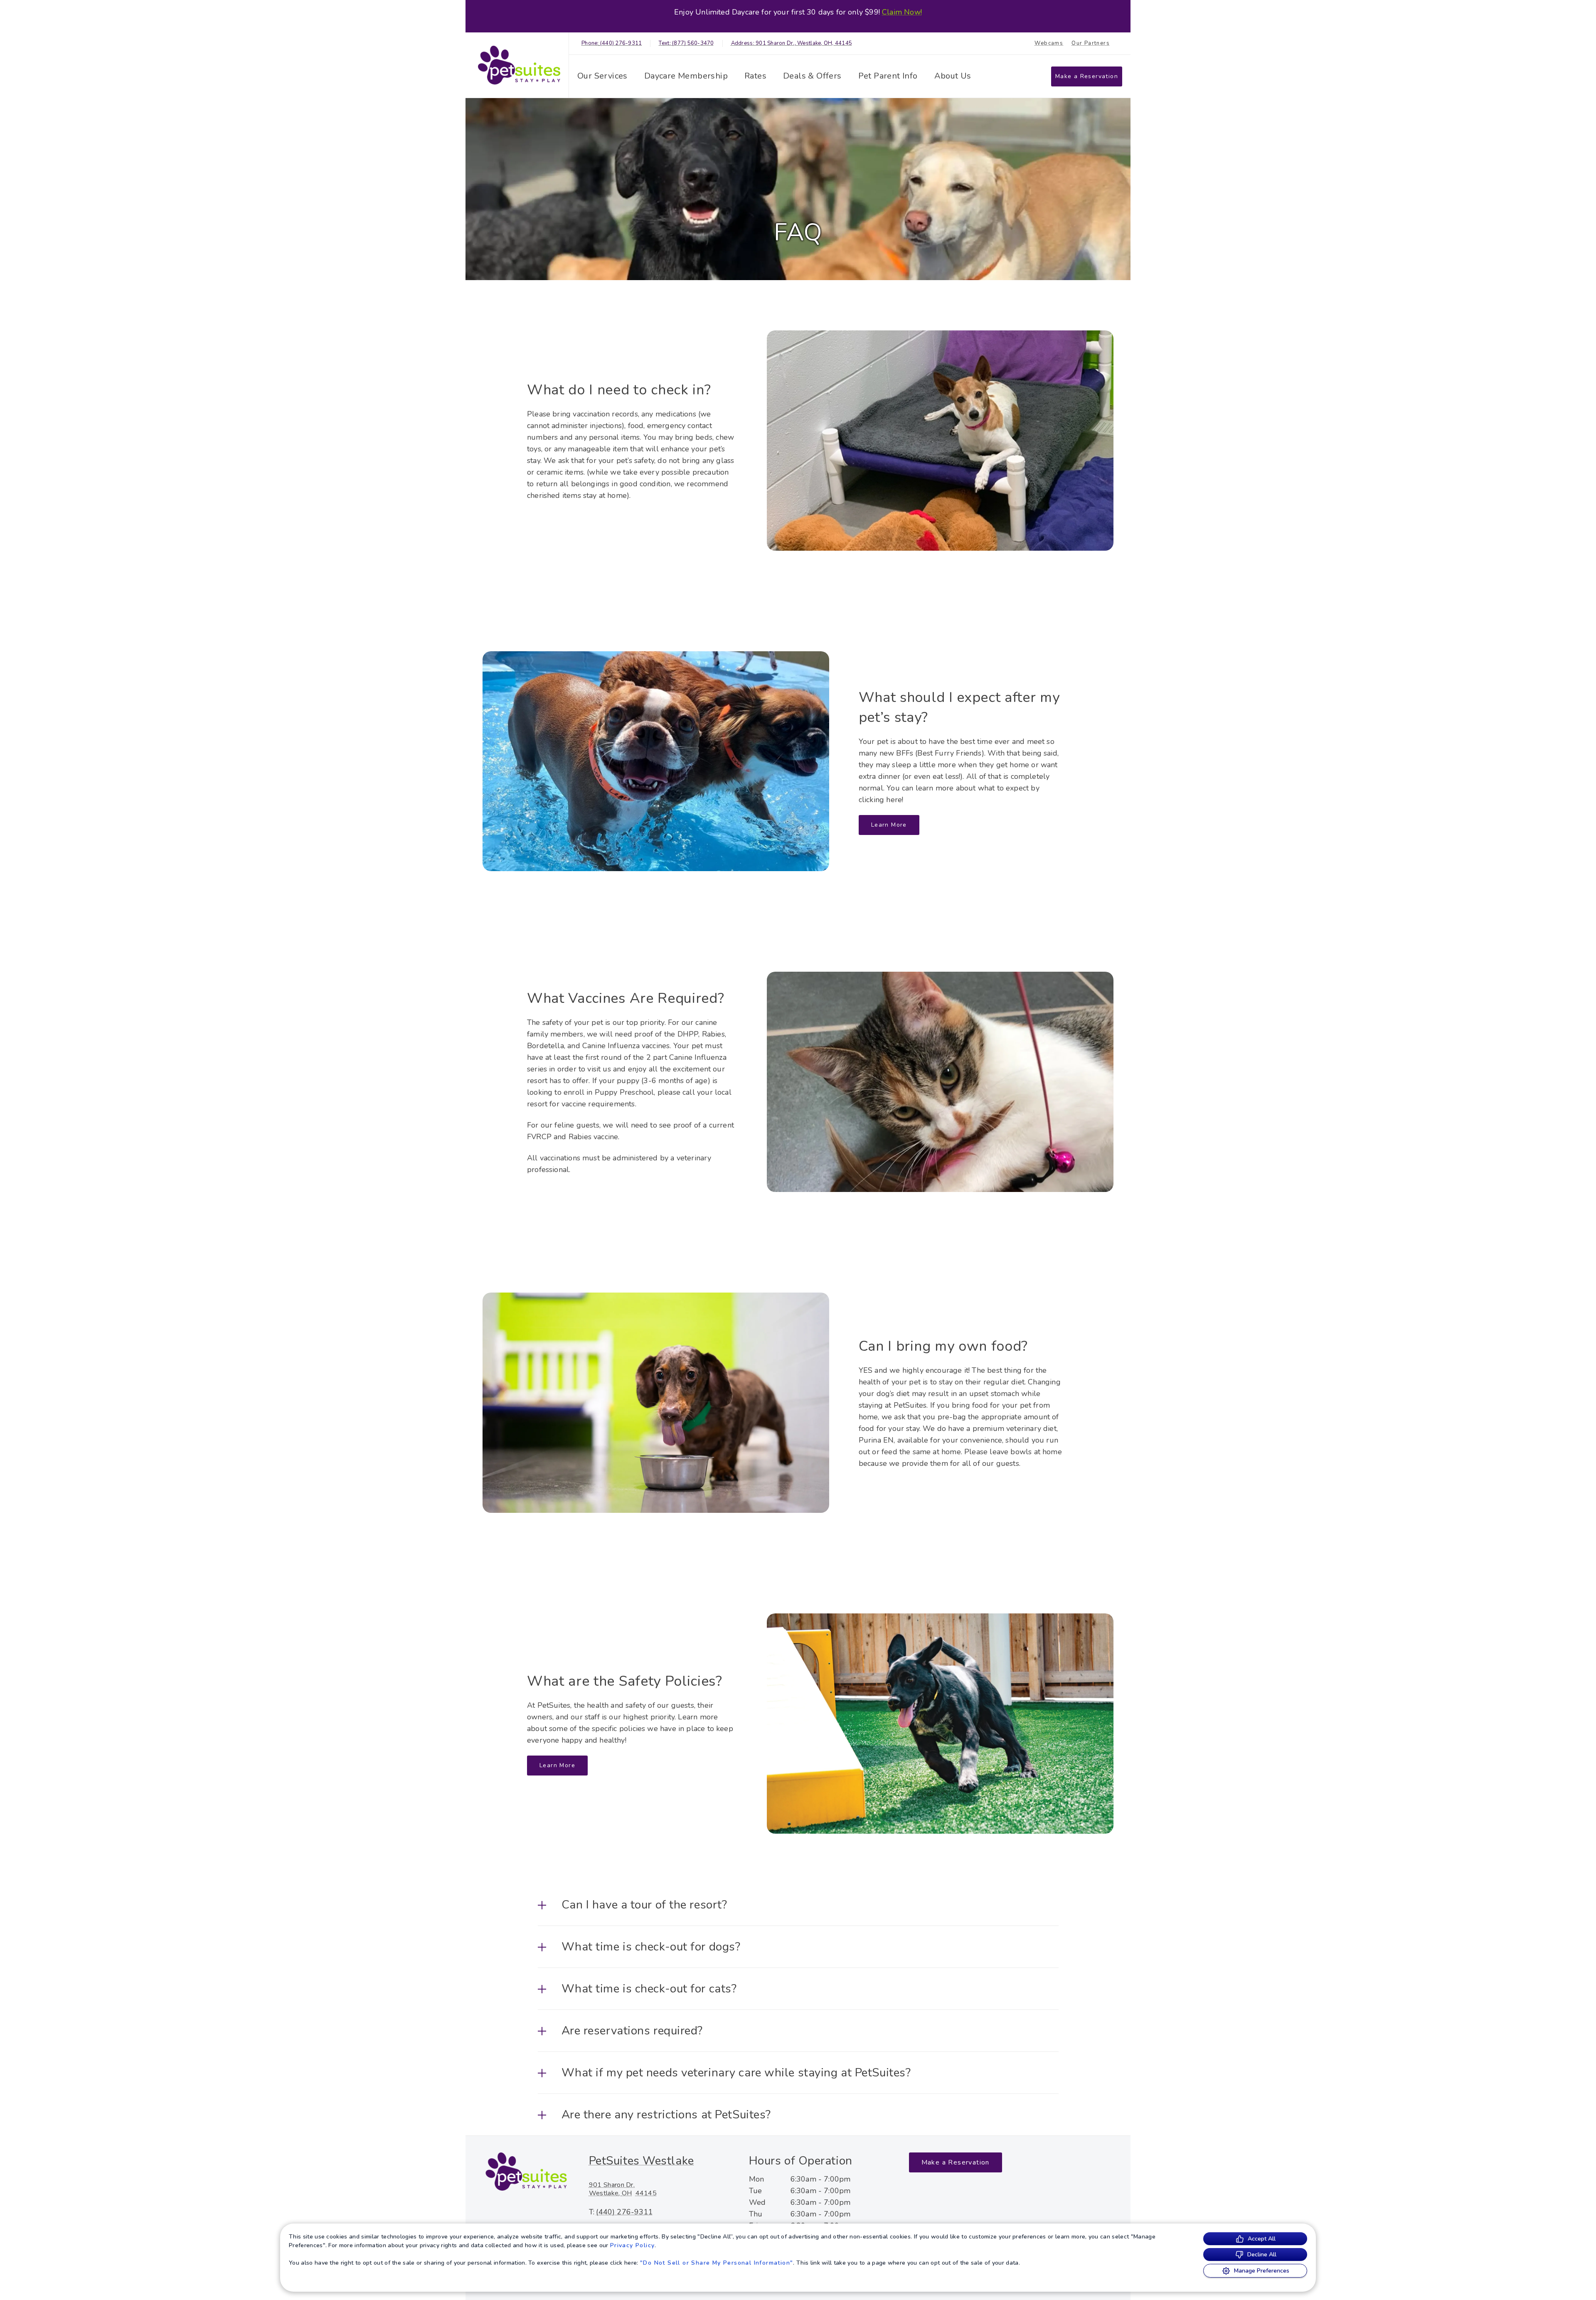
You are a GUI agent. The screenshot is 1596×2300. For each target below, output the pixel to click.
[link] (519, 65)
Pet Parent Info (888, 76)
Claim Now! (902, 12)
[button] (798, 1905)
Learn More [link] (889, 825)
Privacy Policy (633, 2245)
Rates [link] (755, 76)
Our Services (602, 76)
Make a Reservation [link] (1087, 76)
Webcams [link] (1049, 43)
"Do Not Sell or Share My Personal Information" (717, 2263)
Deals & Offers (812, 76)
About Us (953, 76)
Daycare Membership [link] (686, 76)
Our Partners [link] (1091, 43)
